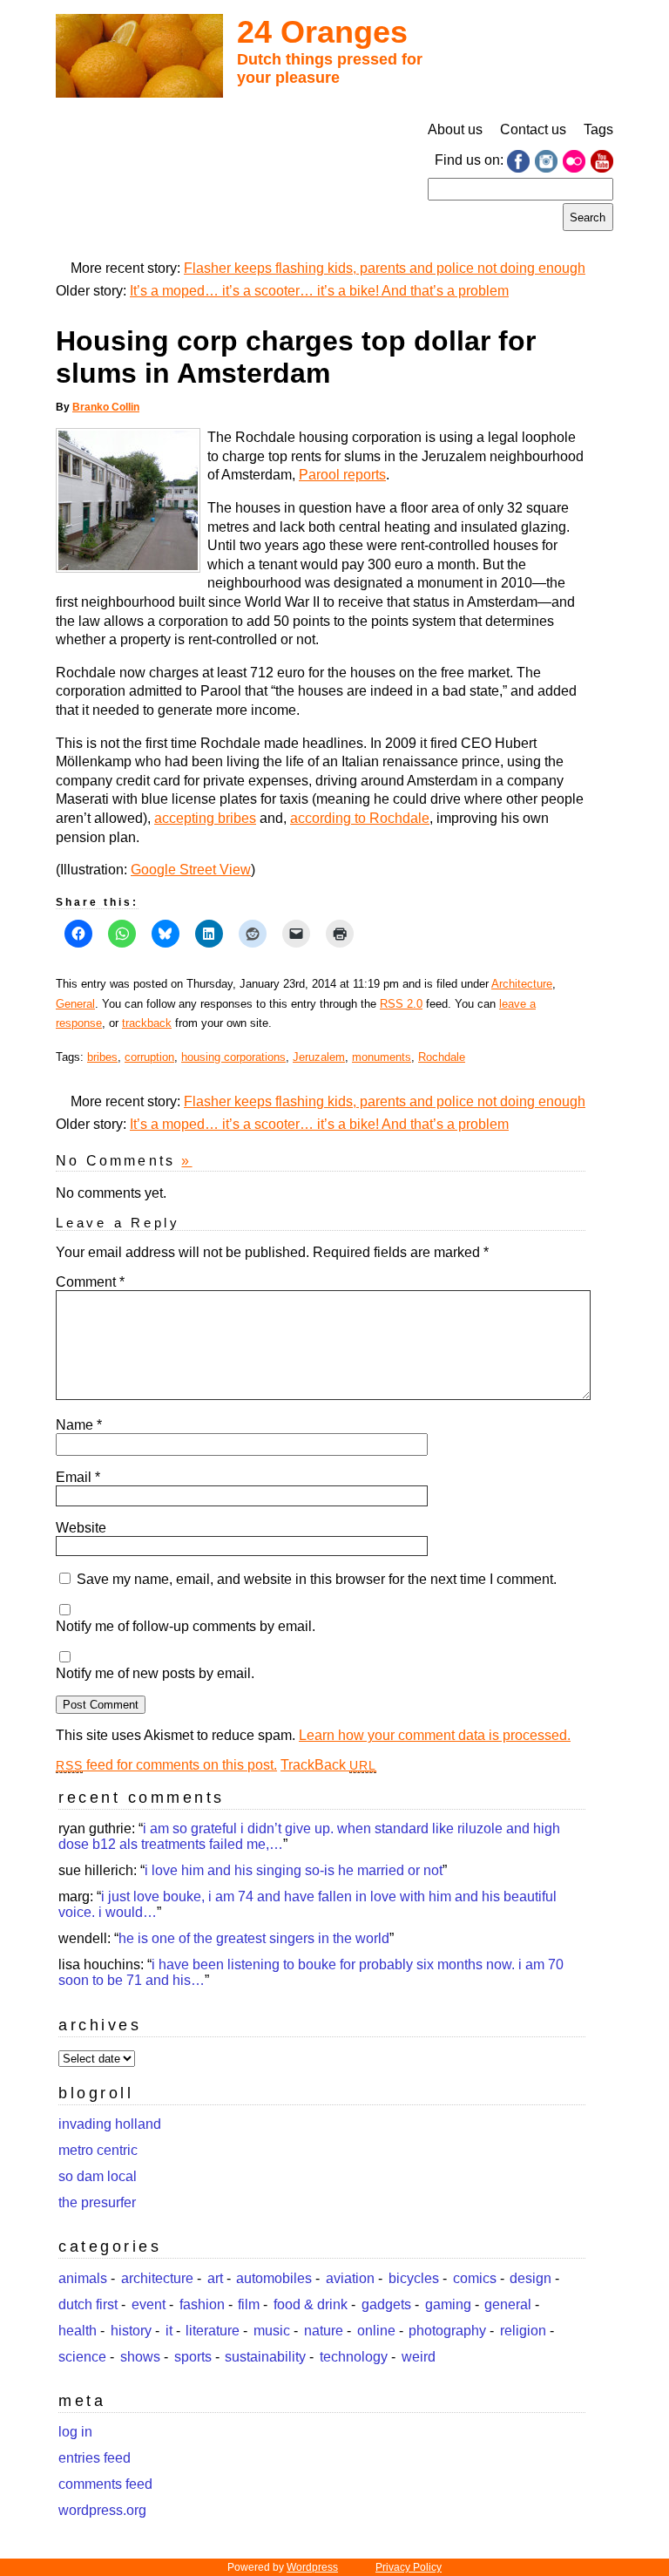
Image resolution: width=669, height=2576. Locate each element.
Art (215, 2278)
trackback (147, 1023)
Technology (354, 2357)
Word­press (312, 2567)
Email (78, 1477)
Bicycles (414, 2278)
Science (82, 2357)
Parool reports (342, 475)
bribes (102, 1057)
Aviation (350, 2278)
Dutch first (88, 2304)
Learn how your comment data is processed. (435, 1735)
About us (455, 129)
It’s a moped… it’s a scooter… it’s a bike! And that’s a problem (319, 291)
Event (149, 2304)
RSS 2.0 (401, 1004)
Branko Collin (106, 407)
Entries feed (95, 2458)
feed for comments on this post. (166, 1765)
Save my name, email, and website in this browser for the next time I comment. (317, 1579)
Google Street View (191, 870)
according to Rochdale (360, 818)
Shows (140, 2357)
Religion (523, 2331)
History (131, 2331)
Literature (213, 2331)
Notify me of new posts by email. (155, 1673)
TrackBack (328, 1765)
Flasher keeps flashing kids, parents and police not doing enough (385, 268)
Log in (75, 2432)
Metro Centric (98, 2150)
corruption (149, 1057)
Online (376, 2331)
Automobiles (274, 2278)
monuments (382, 1057)
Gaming (448, 2304)
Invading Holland (110, 2124)
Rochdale (442, 1057)
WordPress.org (102, 2510)
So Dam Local (98, 2176)
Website (81, 1528)
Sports (193, 2357)
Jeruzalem (319, 1057)
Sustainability (265, 2357)
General (75, 1004)
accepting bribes (205, 818)
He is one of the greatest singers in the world (254, 1938)
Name (79, 1425)
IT (169, 2331)
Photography (447, 2331)
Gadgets (386, 2304)
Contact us (533, 129)
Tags (598, 129)
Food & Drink (311, 2304)
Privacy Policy (409, 2567)
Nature (324, 2331)
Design (530, 2278)
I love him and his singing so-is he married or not (294, 1870)
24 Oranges (322, 32)
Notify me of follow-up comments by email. (186, 1626)
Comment (90, 1282)
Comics (475, 2278)
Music (272, 2331)
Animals (83, 2278)
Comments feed (105, 2484)
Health (78, 2331)
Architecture (522, 984)
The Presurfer (97, 2202)
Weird (419, 2357)
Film (249, 2304)
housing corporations (233, 1057)
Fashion (202, 2304)
